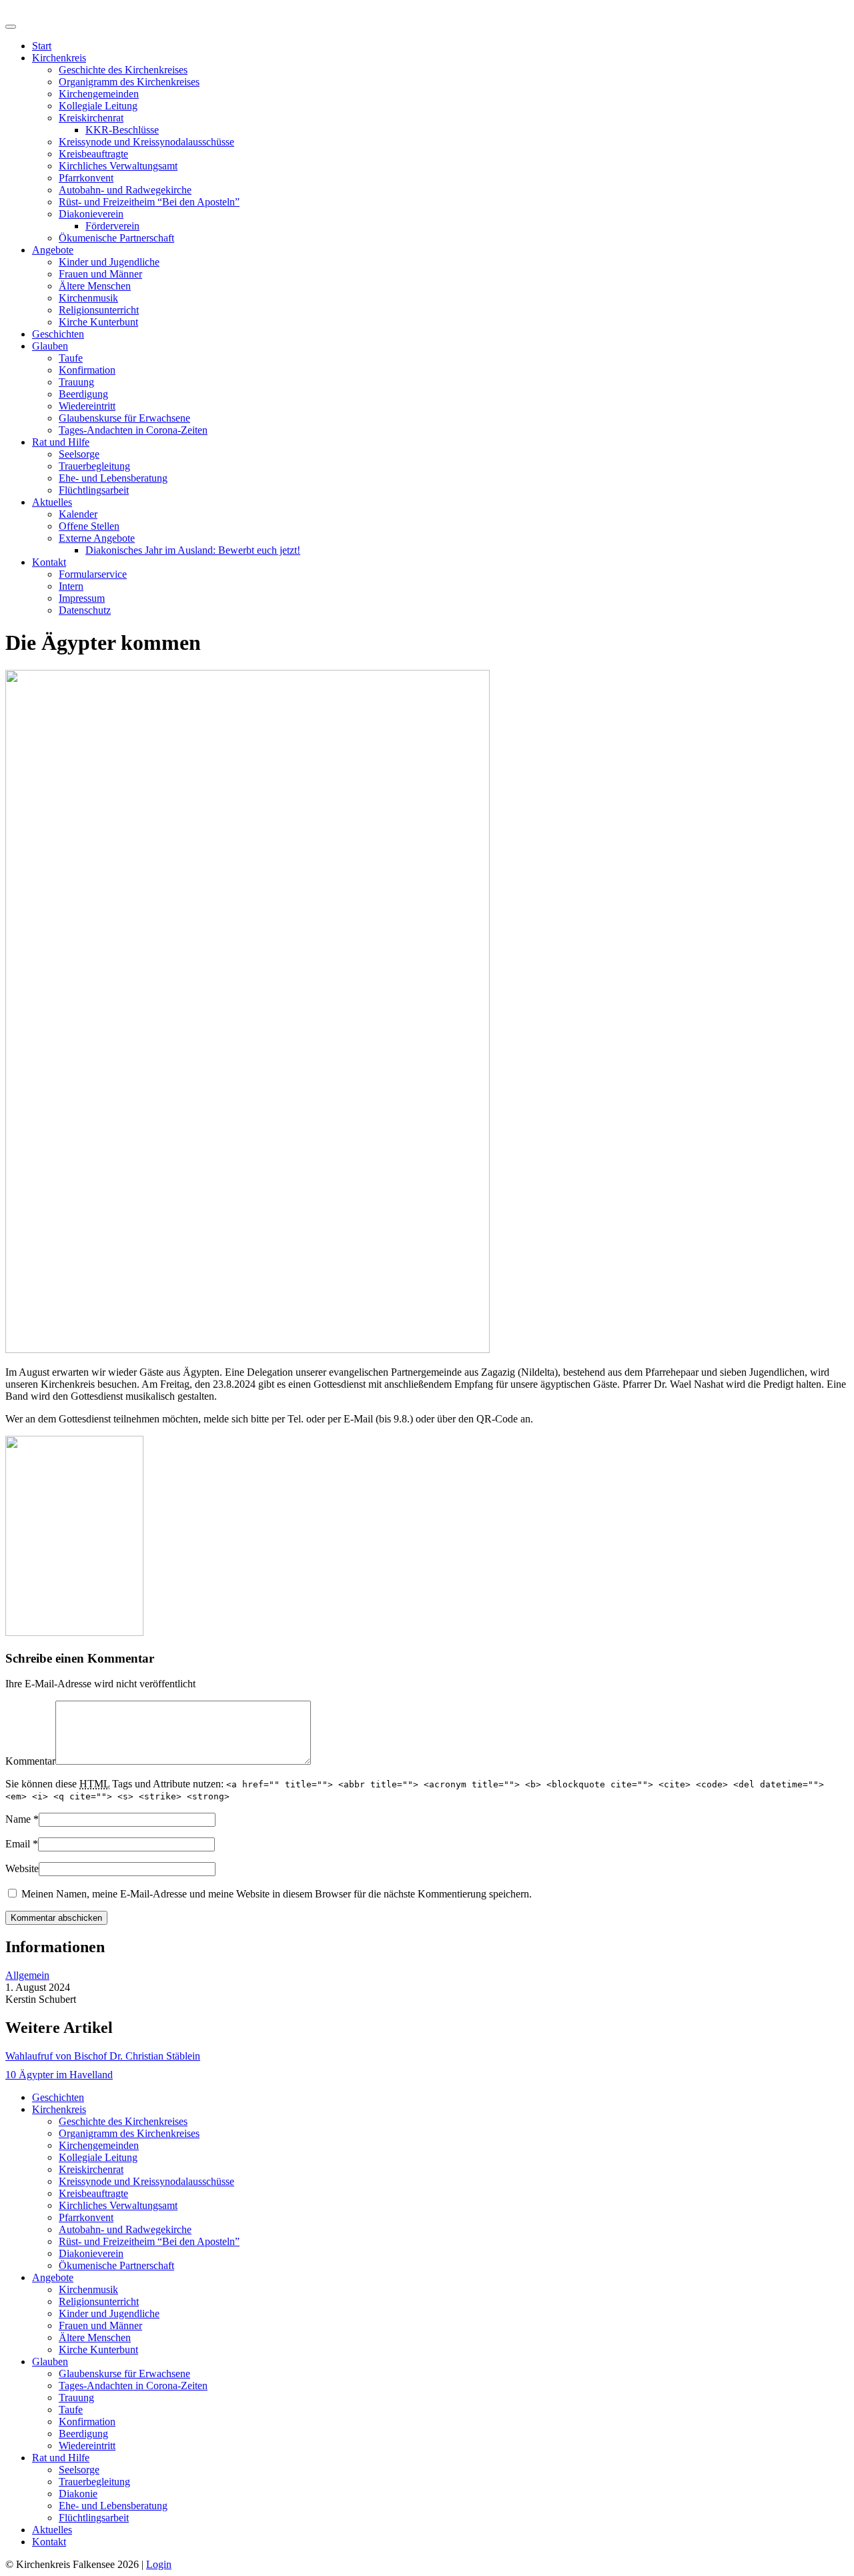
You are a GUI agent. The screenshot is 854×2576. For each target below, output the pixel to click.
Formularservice (93, 574)
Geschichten (58, 334)
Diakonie (78, 2494)
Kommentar (30, 1761)
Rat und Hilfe (61, 442)
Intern (71, 586)
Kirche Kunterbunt (98, 322)
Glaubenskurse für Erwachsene (124, 418)
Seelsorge (79, 454)
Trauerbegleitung (94, 466)
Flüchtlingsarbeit (94, 490)
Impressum (82, 598)
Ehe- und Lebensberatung (113, 478)
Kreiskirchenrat (91, 118)
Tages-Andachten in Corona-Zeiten (133, 430)
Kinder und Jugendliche (109, 262)
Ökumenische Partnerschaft (116, 238)
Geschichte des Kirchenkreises (123, 70)
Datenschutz (85, 610)
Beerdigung (83, 394)
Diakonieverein (91, 214)
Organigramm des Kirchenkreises (129, 82)
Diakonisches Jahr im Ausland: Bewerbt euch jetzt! (193, 550)
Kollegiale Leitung (98, 106)
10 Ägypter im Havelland (59, 2075)
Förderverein (112, 226)
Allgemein (27, 1975)
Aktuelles (52, 502)
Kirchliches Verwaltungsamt (118, 166)
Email (18, 1844)
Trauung (76, 382)
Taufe (71, 358)
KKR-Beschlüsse (122, 130)
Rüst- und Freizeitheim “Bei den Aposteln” (149, 202)
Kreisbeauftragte (93, 154)
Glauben (50, 346)
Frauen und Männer (100, 274)
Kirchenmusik (88, 298)
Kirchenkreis (59, 58)
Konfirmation (87, 370)
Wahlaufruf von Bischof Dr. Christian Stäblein (103, 2056)
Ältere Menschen (95, 286)
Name (18, 1819)
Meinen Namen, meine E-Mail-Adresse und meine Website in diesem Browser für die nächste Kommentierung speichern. (277, 1894)
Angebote (53, 250)
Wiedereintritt (87, 406)
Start (42, 46)
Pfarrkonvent (86, 178)
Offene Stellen (89, 526)
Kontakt (49, 562)
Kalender (78, 514)
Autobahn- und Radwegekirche (125, 190)
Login (159, 2564)
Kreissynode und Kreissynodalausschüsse (146, 142)
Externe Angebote (97, 538)
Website (22, 1868)
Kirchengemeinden (99, 94)
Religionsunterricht (99, 310)
